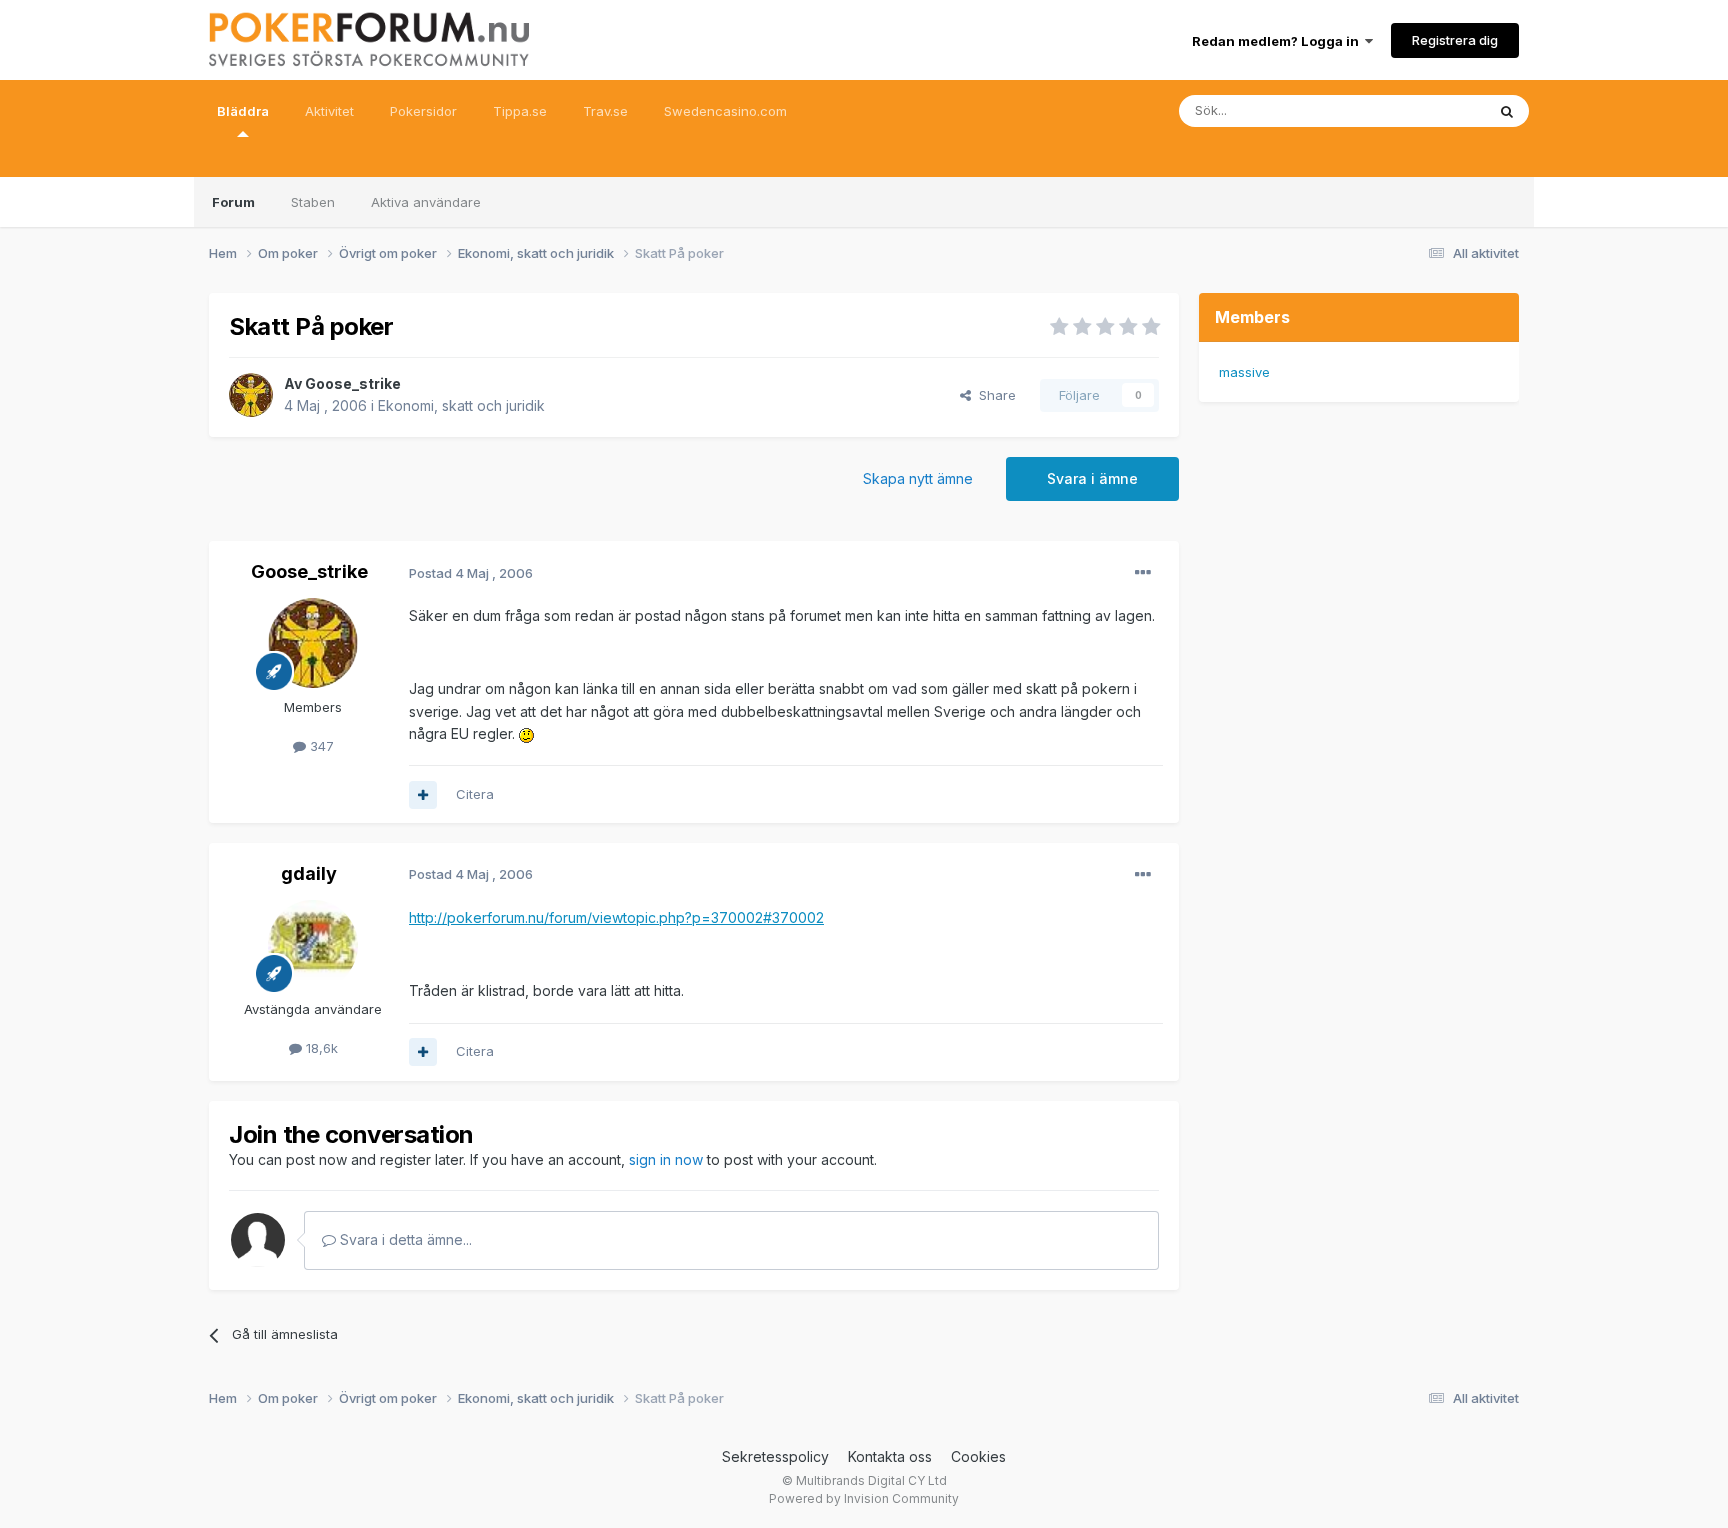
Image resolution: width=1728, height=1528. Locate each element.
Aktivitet (329, 111)
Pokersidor (423, 111)
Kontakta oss (890, 1456)
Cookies (978, 1456)
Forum (233, 202)
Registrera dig (1455, 40)
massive (1244, 372)
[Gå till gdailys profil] (313, 945)
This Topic (1426, 110)
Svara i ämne (1092, 478)
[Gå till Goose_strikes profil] (251, 395)
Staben (313, 202)
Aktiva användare (426, 202)
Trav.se (605, 111)
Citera (475, 794)
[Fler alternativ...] (1143, 573)
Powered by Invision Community (864, 1498)
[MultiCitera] (423, 795)
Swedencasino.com (725, 111)
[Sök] (1507, 111)
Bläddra (243, 111)
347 (320, 746)
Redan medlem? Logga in (1278, 41)
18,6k (320, 1048)
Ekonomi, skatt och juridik (461, 405)
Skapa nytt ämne (918, 478)
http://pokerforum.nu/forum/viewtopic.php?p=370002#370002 (616, 917)
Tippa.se (520, 111)
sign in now (666, 1159)
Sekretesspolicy (775, 1456)
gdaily (309, 873)
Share (993, 395)
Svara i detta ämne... (404, 1239)
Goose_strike (353, 383)
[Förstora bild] (526, 733)
